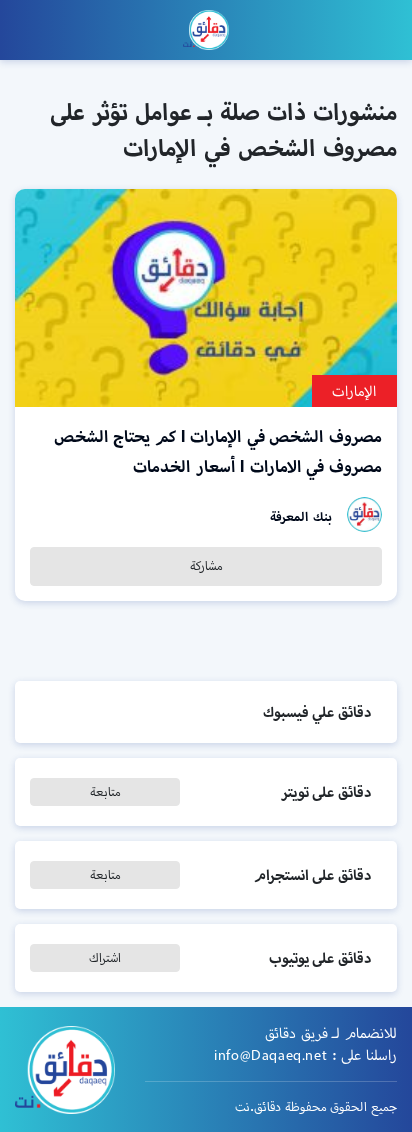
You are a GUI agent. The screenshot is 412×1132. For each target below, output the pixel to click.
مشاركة (206, 565)
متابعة (105, 791)
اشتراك (105, 957)
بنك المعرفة (301, 516)
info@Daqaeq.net (270, 1055)
